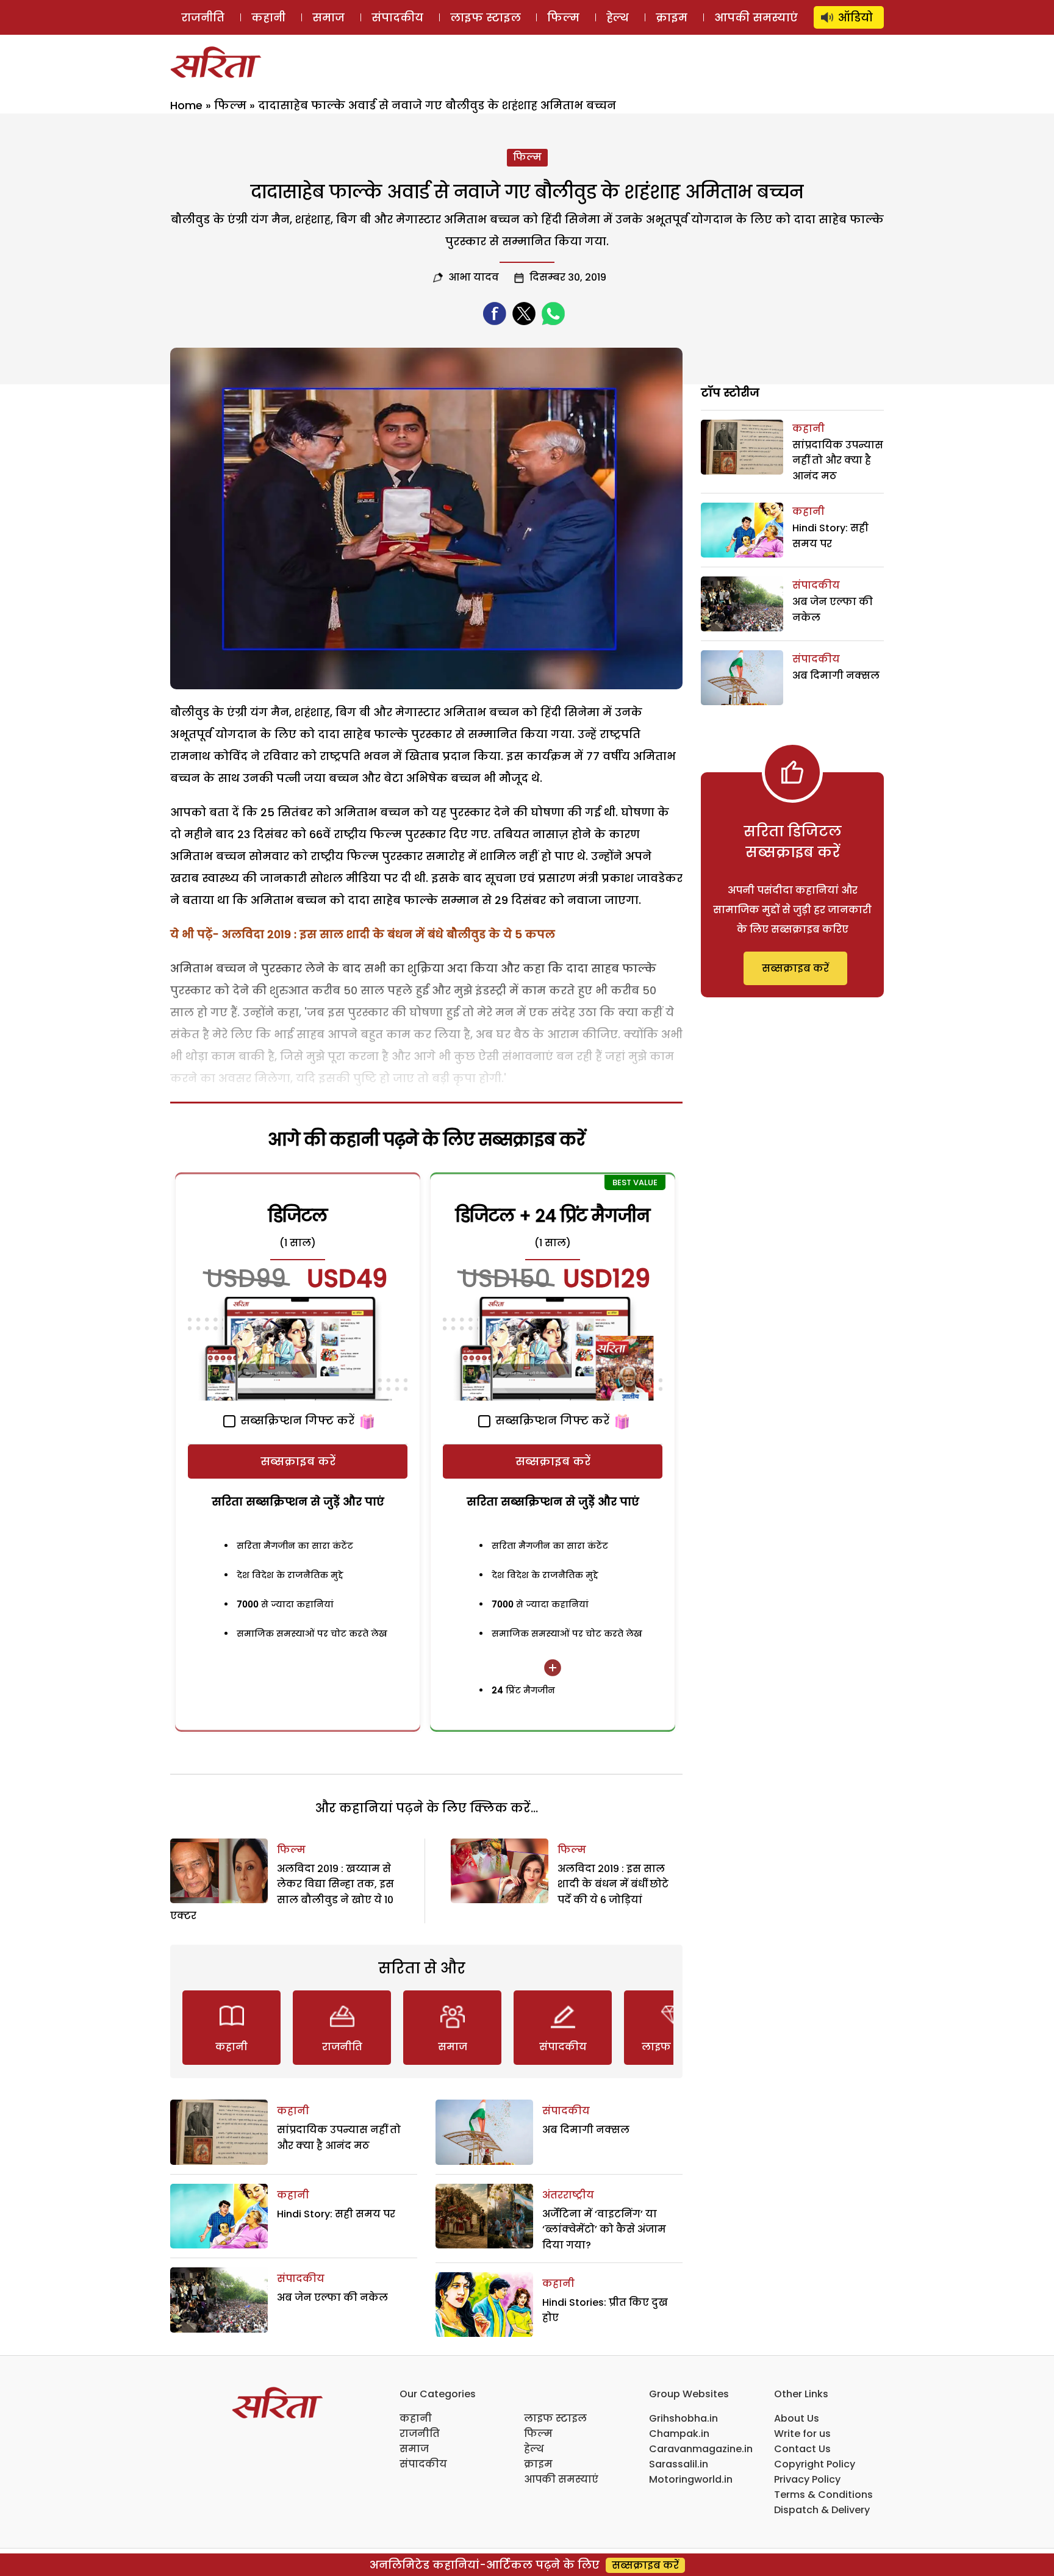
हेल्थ (618, 17)
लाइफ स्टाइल (486, 17)
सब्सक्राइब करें (298, 1461)
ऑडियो (855, 17)
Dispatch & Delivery (822, 2510)
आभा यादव (474, 277)
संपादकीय (397, 17)
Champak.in (679, 2434)
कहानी (268, 17)
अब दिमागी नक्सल (586, 2130)
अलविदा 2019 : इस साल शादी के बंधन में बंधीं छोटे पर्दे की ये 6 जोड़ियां (613, 1884)
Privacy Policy (807, 2479)
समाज (328, 17)
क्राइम (672, 17)
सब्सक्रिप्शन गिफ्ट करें (296, 1420)
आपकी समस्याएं (756, 17)
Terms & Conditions (823, 2495)
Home (186, 105)
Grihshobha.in (683, 2418)
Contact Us (802, 2449)
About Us (797, 2418)
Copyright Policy (815, 2464)
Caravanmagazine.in (701, 2449)
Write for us (802, 2434)
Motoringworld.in (691, 2479)
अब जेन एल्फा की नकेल (332, 2298)
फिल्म (563, 17)
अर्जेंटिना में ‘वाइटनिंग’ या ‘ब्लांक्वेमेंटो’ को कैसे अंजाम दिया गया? (604, 2230)
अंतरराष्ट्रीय (568, 2195)
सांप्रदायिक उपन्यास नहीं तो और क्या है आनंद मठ (838, 461)
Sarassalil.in (679, 2464)
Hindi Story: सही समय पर (336, 2214)
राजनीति (203, 17)
